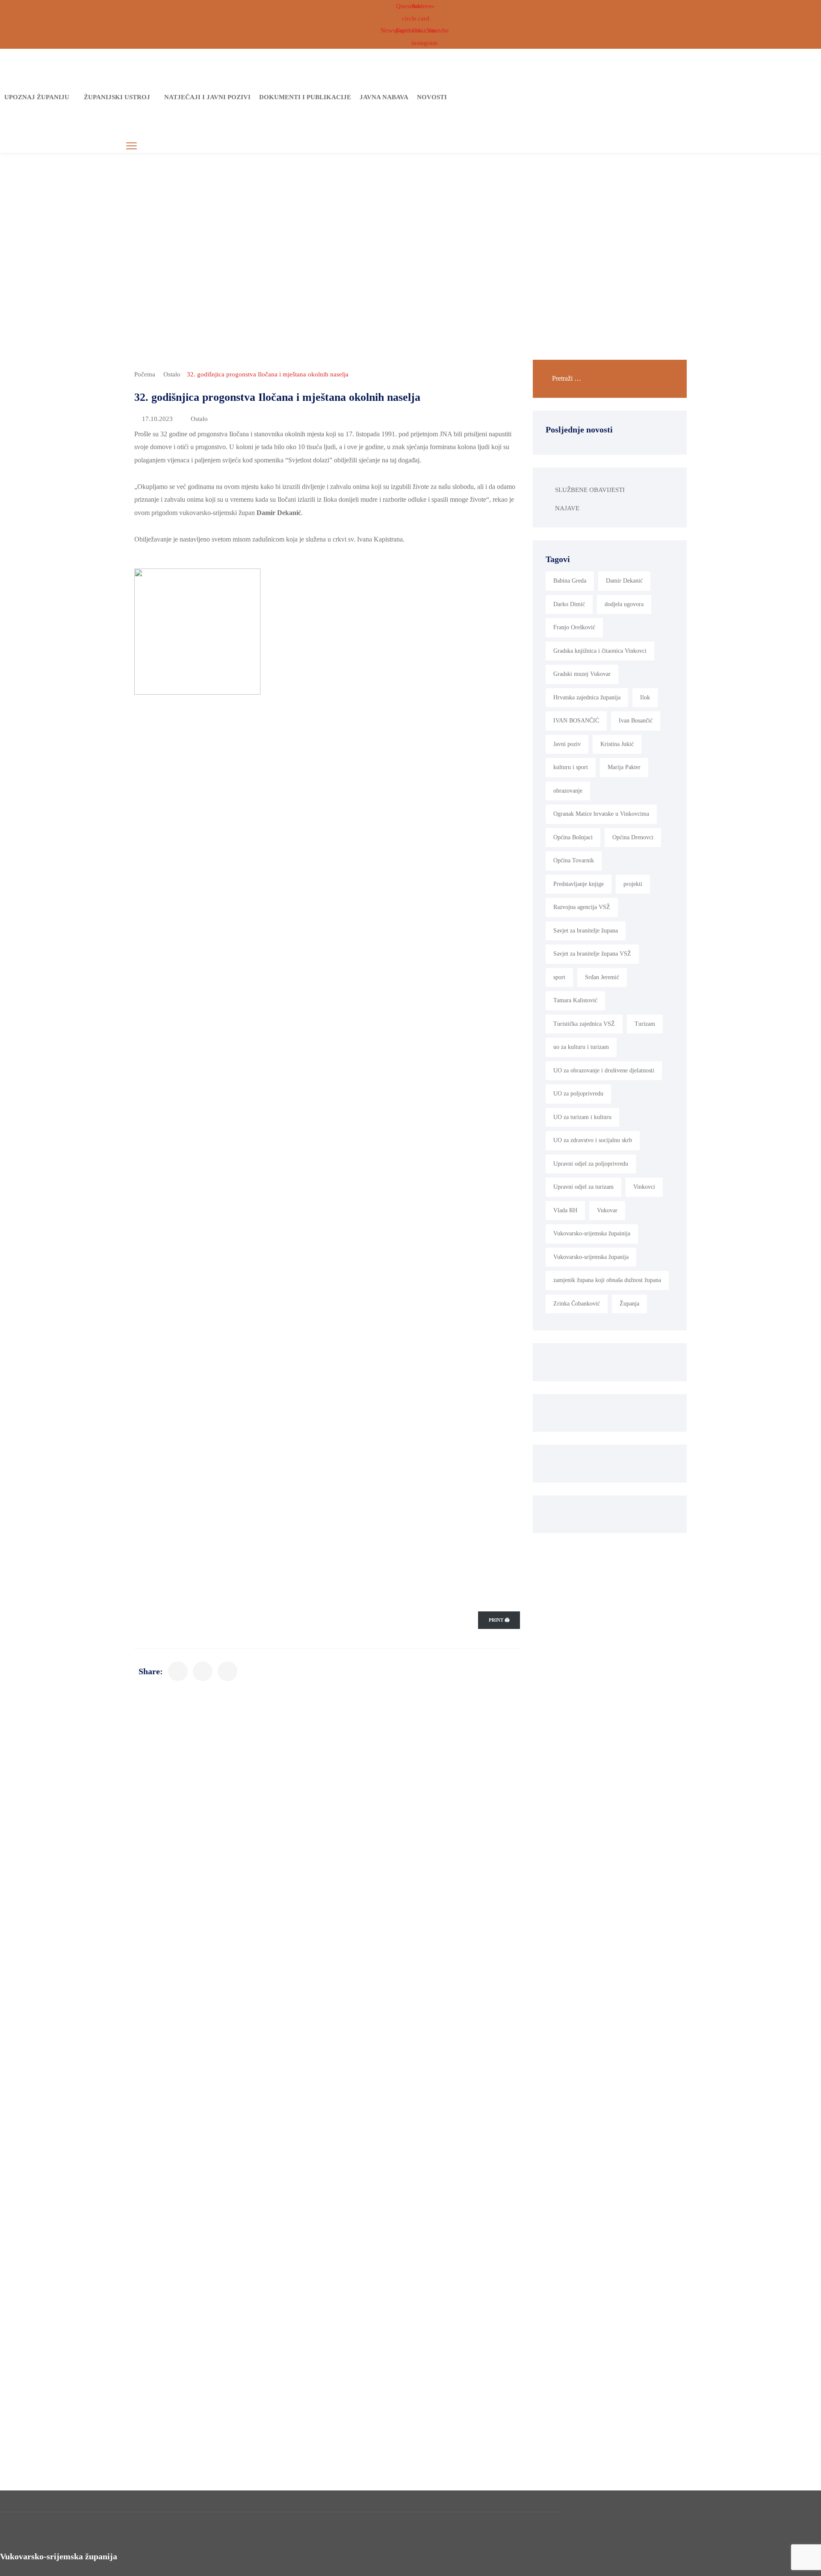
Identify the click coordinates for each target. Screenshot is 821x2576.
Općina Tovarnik (574, 860)
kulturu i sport (571, 767)
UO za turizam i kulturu (582, 1117)
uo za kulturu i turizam (581, 1047)
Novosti (432, 97)
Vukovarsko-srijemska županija (591, 1257)
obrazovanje (568, 791)
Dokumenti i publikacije (305, 97)
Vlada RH (565, 1210)
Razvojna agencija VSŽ (582, 907)
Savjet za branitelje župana (586, 931)
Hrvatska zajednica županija (587, 697)
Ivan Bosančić (636, 721)
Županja (629, 1304)
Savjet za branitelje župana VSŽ (592, 954)
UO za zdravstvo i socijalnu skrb (593, 1140)
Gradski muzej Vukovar (582, 674)
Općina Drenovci (633, 837)
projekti (633, 884)
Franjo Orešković (574, 627)
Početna (145, 374)
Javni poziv (567, 744)
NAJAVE (567, 508)
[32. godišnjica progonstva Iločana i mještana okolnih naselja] (178, 1671)
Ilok (645, 697)
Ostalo (172, 374)
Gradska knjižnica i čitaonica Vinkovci (600, 651)
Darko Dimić (569, 604)
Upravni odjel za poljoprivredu (591, 1164)
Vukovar (607, 1210)
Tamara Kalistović (575, 1000)
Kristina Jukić (617, 744)
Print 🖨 (499, 1620)
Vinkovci (644, 1187)
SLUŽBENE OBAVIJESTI (590, 490)
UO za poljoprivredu (578, 1094)
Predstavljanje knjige (579, 884)
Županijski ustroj (117, 97)
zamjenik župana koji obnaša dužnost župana (607, 1280)
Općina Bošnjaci (573, 837)
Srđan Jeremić (602, 977)
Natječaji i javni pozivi (207, 97)
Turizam (645, 1024)
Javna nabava (384, 97)
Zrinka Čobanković (577, 1304)
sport (559, 977)
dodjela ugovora (624, 604)
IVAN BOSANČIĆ (576, 721)
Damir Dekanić (624, 581)
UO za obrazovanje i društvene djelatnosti (604, 1070)
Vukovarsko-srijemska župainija (592, 1233)
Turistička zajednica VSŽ (584, 1024)
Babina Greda (570, 581)
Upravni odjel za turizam (583, 1187)
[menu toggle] (131, 146)
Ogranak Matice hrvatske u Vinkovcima (601, 814)
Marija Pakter (624, 767)
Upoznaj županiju (37, 97)
